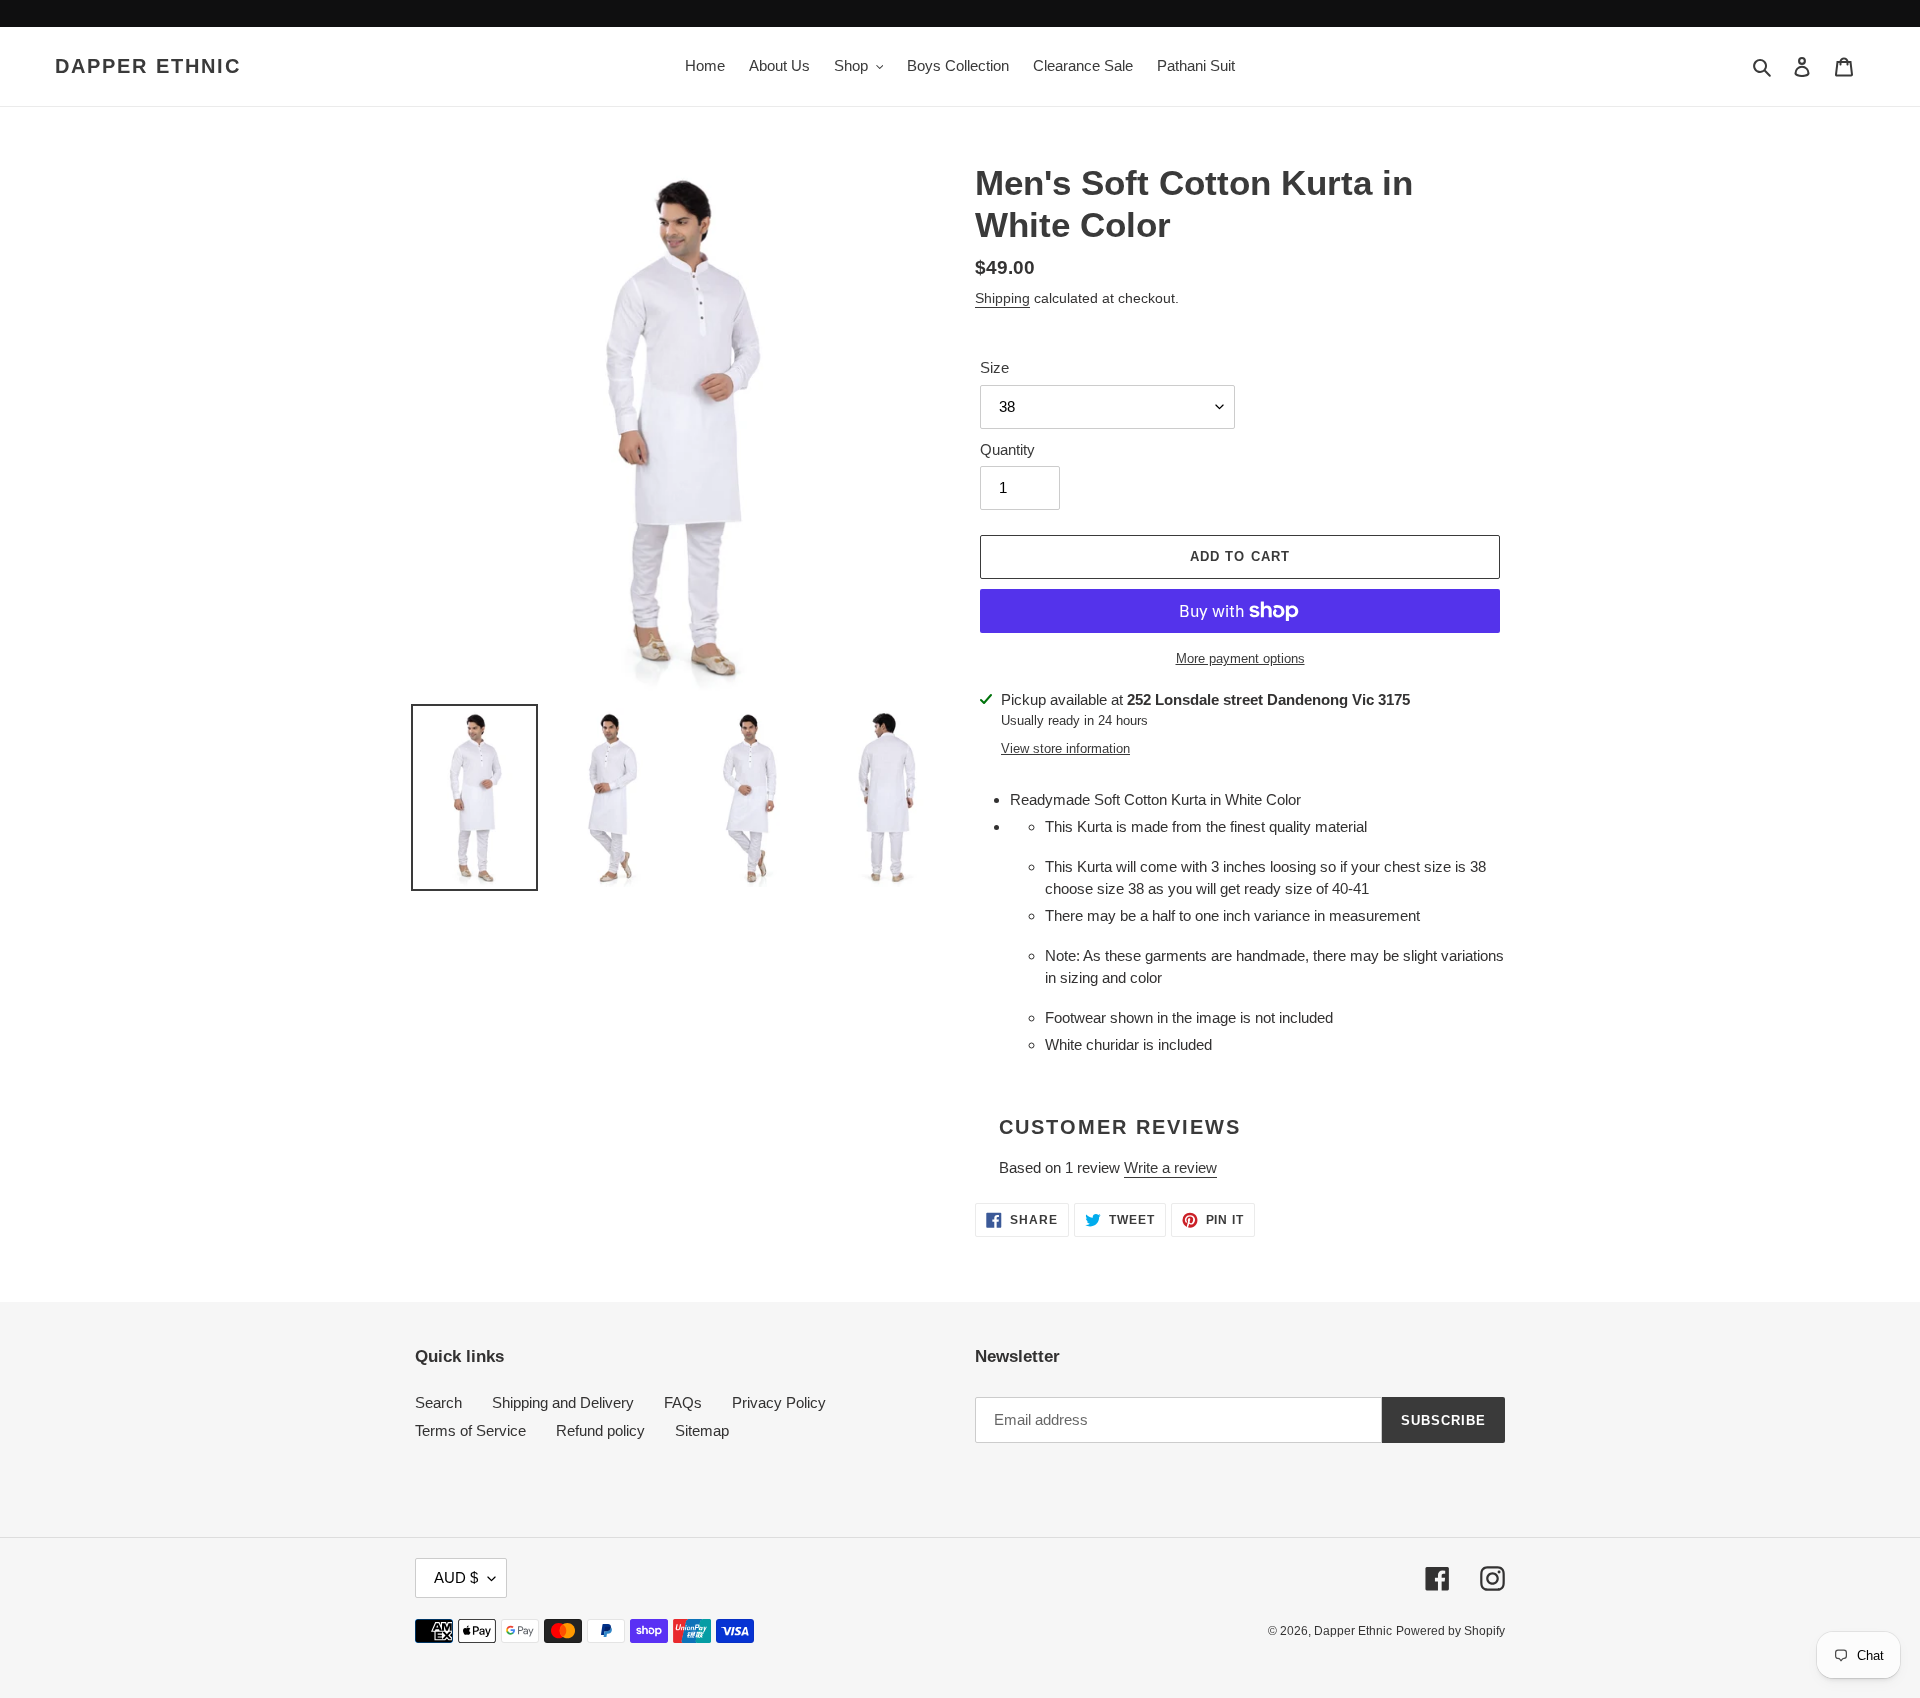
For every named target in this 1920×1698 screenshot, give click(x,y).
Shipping (1002, 298)
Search (438, 1402)
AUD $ (456, 1577)
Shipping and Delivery (563, 1402)
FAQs (683, 1402)
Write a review (1170, 1167)
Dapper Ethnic (148, 66)
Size (994, 367)
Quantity (1007, 449)
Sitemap (702, 1430)
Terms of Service (470, 1430)
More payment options (1240, 658)
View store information (1065, 748)
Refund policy (600, 1430)
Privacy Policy (779, 1402)
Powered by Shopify (1450, 1631)
